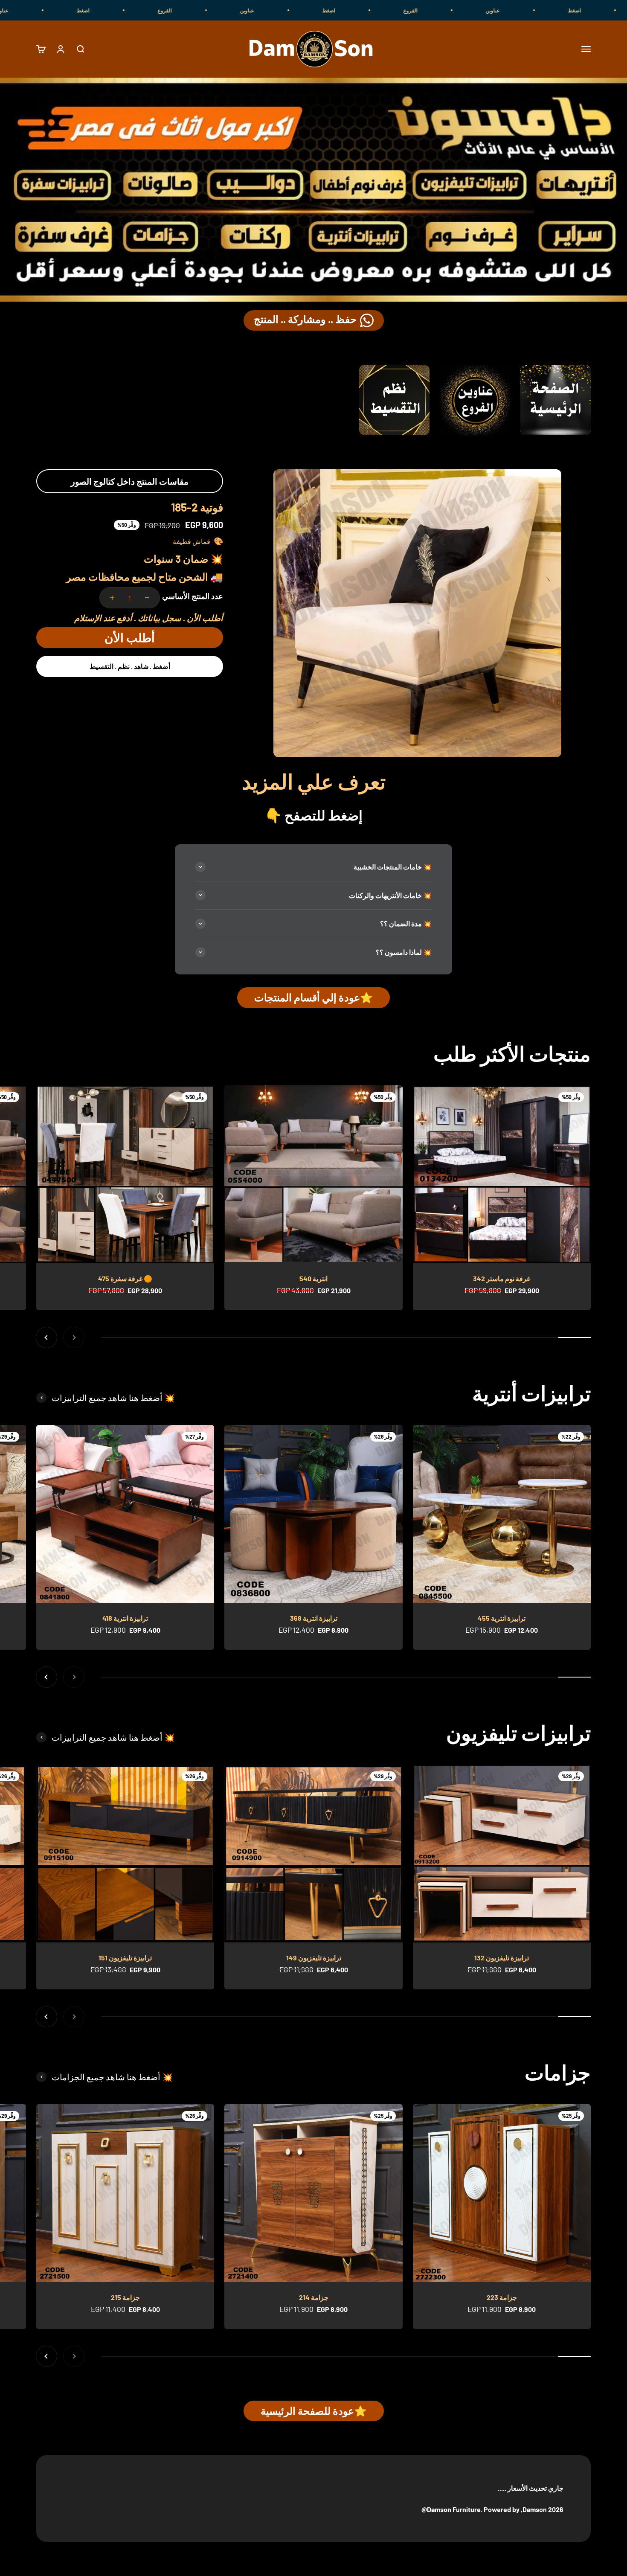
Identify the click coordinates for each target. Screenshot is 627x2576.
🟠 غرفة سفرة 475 (125, 1278)
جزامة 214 (314, 2297)
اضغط (479, 10)
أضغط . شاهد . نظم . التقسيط (130, 666)
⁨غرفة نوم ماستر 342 (502, 1278)
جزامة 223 (502, 2297)
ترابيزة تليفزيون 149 (314, 1958)
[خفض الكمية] (147, 598)
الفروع (561, 10)
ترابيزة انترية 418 (125, 1618)
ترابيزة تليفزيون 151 (125, 1958)
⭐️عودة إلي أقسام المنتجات (313, 997)
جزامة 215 (125, 2297)
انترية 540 (313, 1278)
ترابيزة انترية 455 (502, 1618)
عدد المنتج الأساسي (193, 596)
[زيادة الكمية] (112, 598)
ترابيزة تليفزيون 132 (502, 1958)
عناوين (397, 10)
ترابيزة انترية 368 (314, 1618)
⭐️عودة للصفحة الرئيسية (314, 2411)
